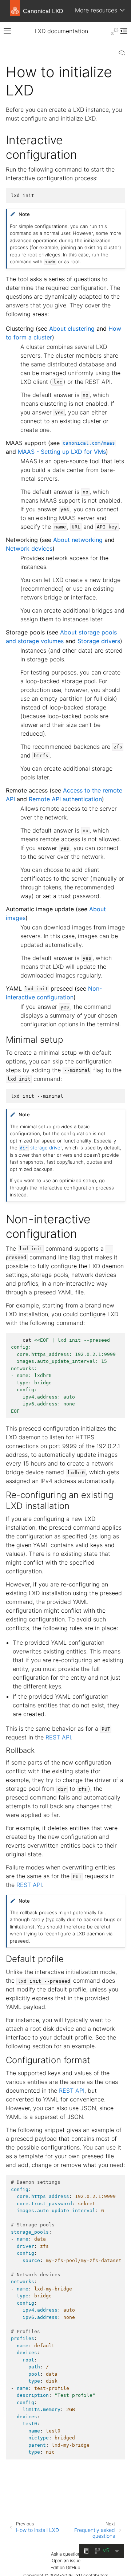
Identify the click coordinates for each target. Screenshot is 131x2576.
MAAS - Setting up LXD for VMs (62, 452)
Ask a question (66, 2554)
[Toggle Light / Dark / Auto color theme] (115, 31)
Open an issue (66, 2561)
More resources (96, 10)
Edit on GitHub (65, 2567)
